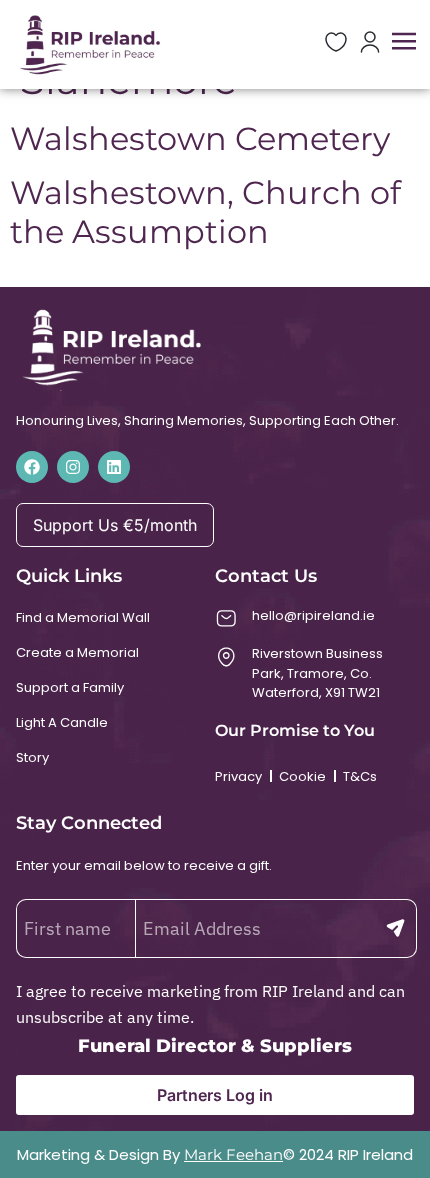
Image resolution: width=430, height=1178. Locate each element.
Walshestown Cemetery (200, 138)
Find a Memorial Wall (83, 617)
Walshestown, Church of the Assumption (205, 211)
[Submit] (395, 928)
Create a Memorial (77, 652)
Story (32, 757)
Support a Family (70, 687)
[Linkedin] (114, 467)
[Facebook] (32, 467)
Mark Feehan (233, 1154)
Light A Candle (62, 722)
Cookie (302, 776)
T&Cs (360, 776)
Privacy (238, 776)
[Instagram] (73, 467)
